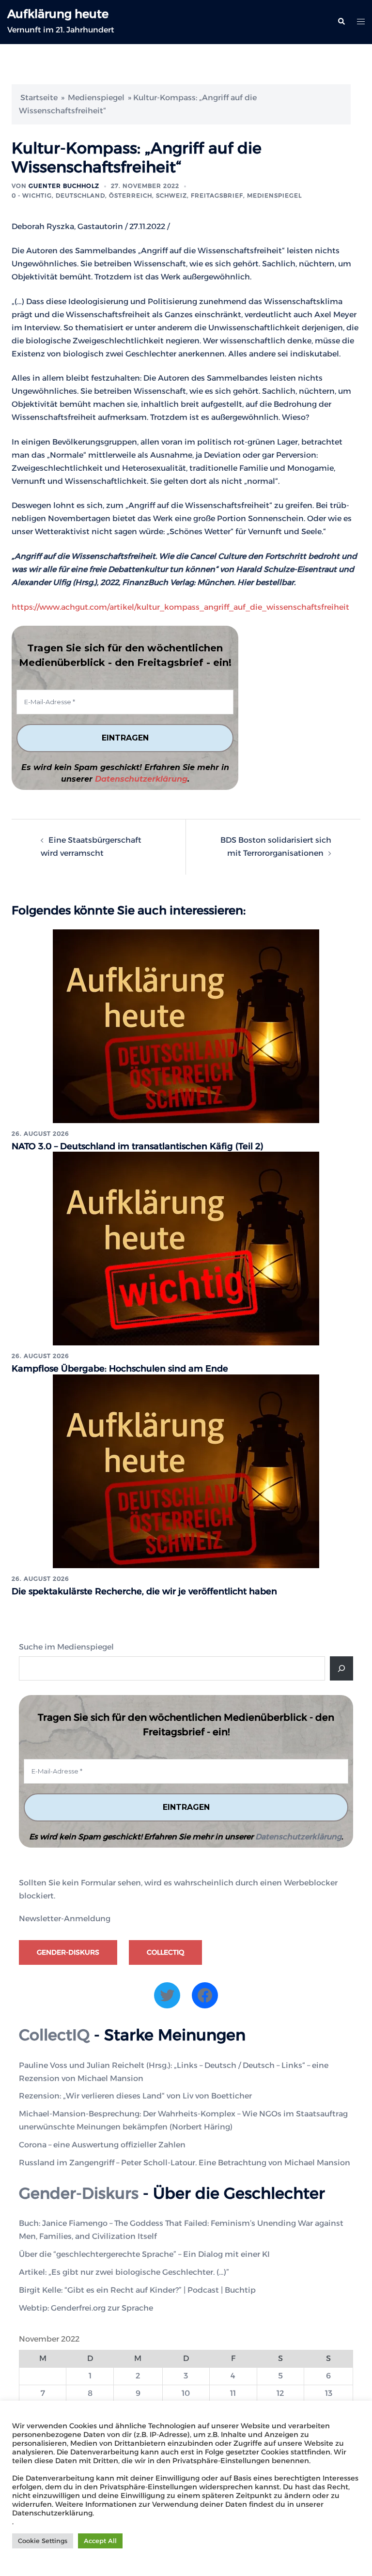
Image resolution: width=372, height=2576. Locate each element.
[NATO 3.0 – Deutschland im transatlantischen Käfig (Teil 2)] (186, 1026)
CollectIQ (165, 1952)
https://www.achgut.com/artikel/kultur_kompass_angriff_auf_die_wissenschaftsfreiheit (180, 607)
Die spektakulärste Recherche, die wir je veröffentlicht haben (144, 1591)
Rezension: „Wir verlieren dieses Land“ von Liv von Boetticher (135, 2096)
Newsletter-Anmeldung (65, 1919)
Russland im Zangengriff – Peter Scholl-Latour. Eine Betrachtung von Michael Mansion (185, 2163)
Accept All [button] (100, 2541)
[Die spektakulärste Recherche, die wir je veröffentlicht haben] (186, 1471)
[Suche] (341, 1668)
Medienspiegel (96, 98)
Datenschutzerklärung (141, 779)
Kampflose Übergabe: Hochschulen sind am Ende (120, 1369)
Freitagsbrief (217, 195)
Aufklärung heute (58, 14)
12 (280, 2393)
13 (329, 2393)
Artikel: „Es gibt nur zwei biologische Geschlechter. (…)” (124, 2272)
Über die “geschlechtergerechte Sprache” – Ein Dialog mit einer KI (144, 2254)
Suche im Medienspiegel (66, 1647)
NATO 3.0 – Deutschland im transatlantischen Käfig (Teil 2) (138, 1146)
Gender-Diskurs (68, 1952)
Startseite (39, 98)
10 (186, 2393)
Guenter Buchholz (64, 186)
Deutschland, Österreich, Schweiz (121, 195)
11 (233, 2393)
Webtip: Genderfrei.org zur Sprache (86, 2308)
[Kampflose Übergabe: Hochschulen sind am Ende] (186, 1248)
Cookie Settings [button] (43, 2541)
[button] (341, 22)
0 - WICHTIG (32, 195)
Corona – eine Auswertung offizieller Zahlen (102, 2145)
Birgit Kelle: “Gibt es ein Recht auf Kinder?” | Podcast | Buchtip (137, 2290)
